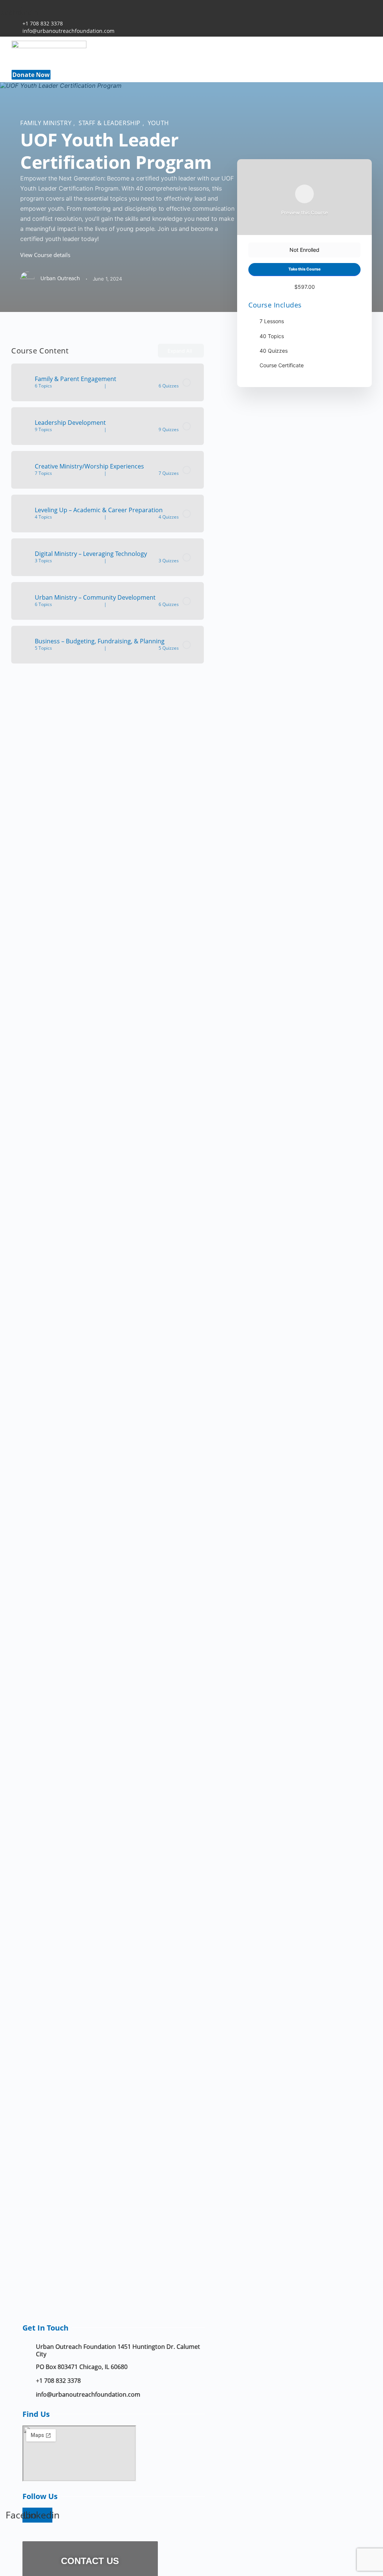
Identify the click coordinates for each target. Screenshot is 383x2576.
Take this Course (304, 269)
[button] (158, 69)
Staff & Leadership (111, 123)
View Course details (46, 255)
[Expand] (20, 383)
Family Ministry (47, 123)
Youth (158, 123)
